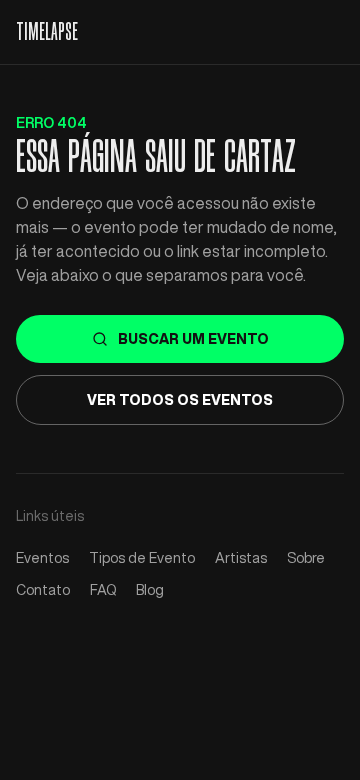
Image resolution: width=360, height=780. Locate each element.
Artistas (241, 558)
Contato (43, 590)
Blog (150, 590)
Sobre (306, 558)
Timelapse (47, 32)
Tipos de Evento (142, 558)
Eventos (42, 558)
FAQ (103, 590)
